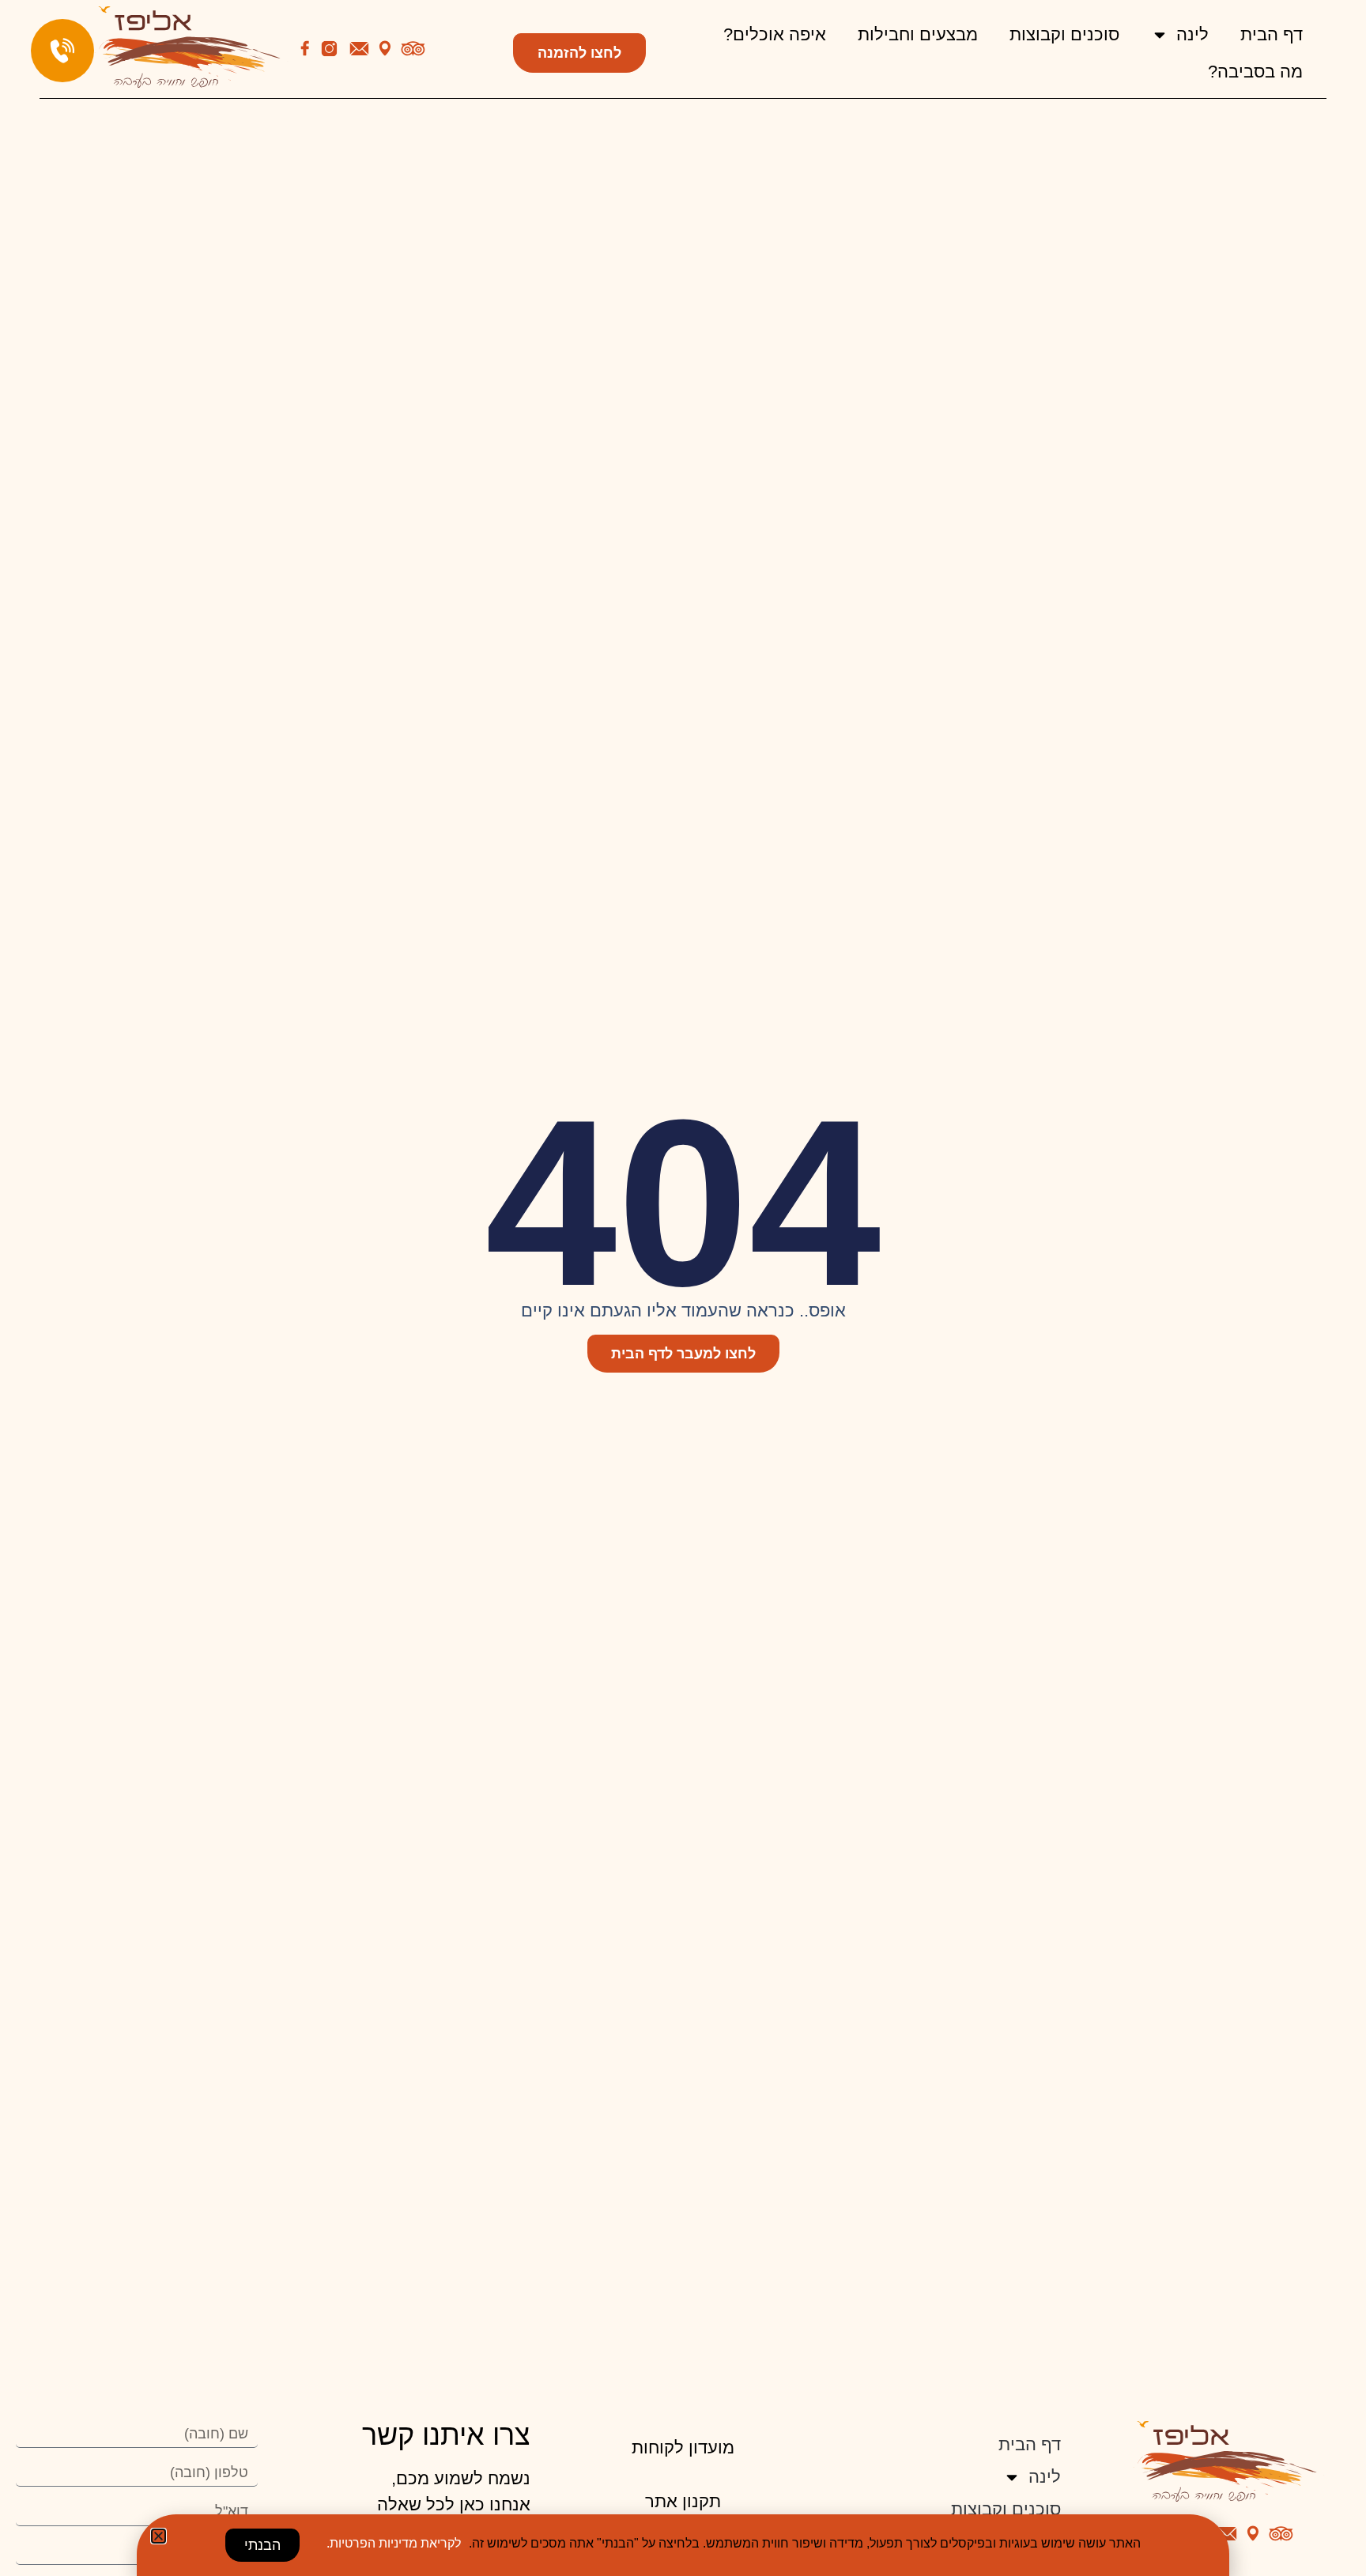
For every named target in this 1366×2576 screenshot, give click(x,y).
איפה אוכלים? (775, 34)
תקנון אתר (683, 2501)
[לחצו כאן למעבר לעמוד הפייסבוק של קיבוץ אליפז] (305, 48)
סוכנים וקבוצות (1064, 34)
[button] (158, 2536)
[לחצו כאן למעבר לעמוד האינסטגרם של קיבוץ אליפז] (329, 49)
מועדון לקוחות (683, 2448)
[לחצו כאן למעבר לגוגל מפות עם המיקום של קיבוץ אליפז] (385, 48)
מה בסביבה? (1255, 72)
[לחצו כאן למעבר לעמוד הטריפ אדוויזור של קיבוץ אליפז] (413, 49)
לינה (1192, 34)
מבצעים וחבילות (918, 34)
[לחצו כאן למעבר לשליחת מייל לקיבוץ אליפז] (359, 49)
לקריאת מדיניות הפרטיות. (394, 2543)
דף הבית (1272, 34)
